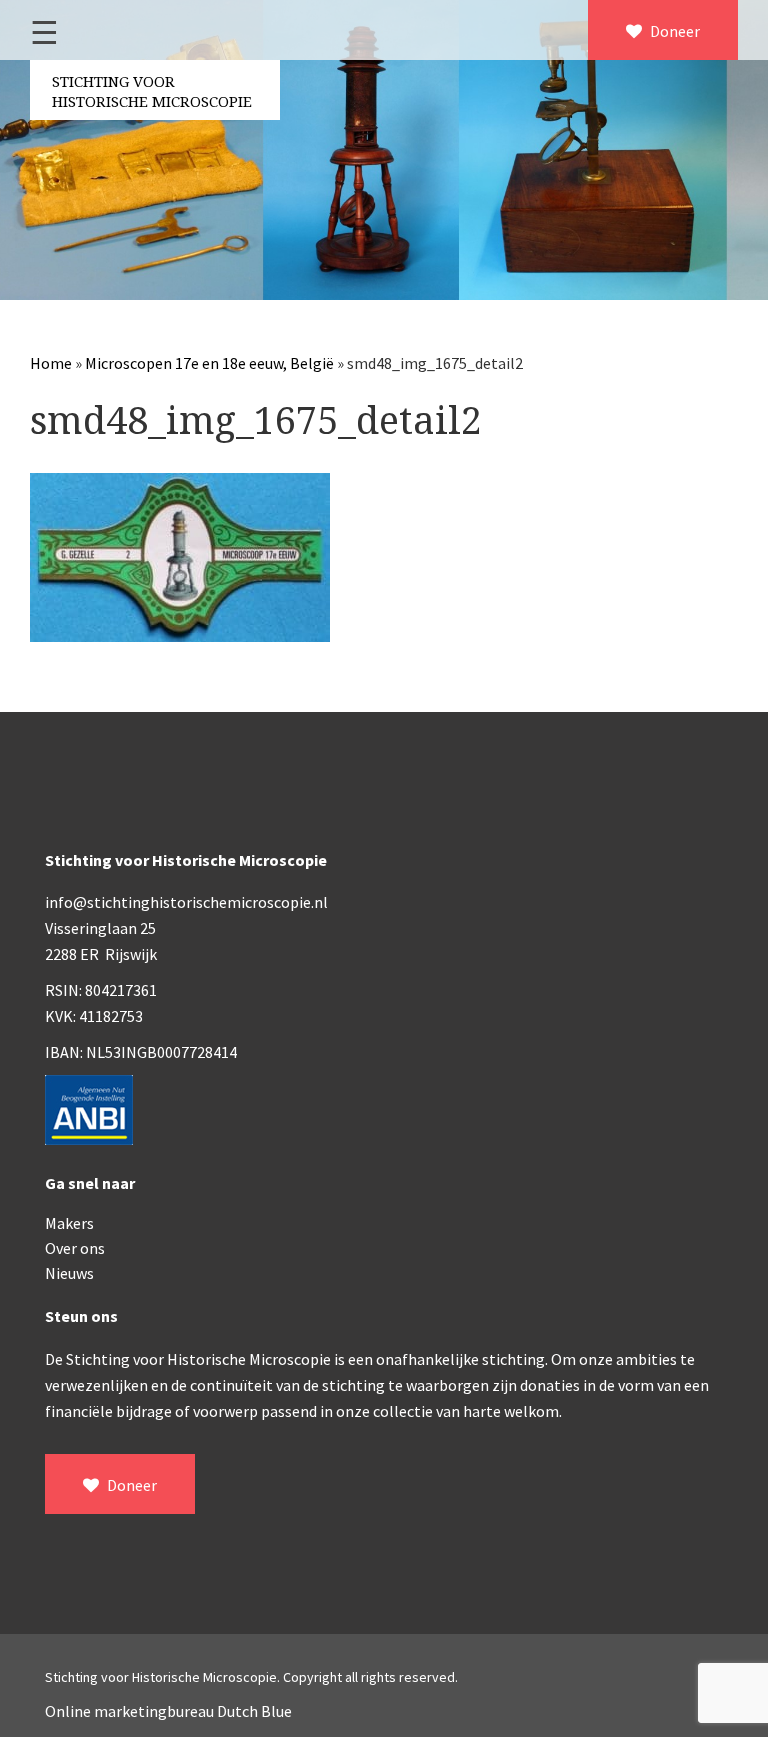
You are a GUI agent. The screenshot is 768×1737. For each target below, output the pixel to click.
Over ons (75, 1248)
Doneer (673, 31)
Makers (69, 1223)
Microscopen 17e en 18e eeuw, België (209, 363)
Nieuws (69, 1273)
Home (51, 363)
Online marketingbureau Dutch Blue (168, 1711)
